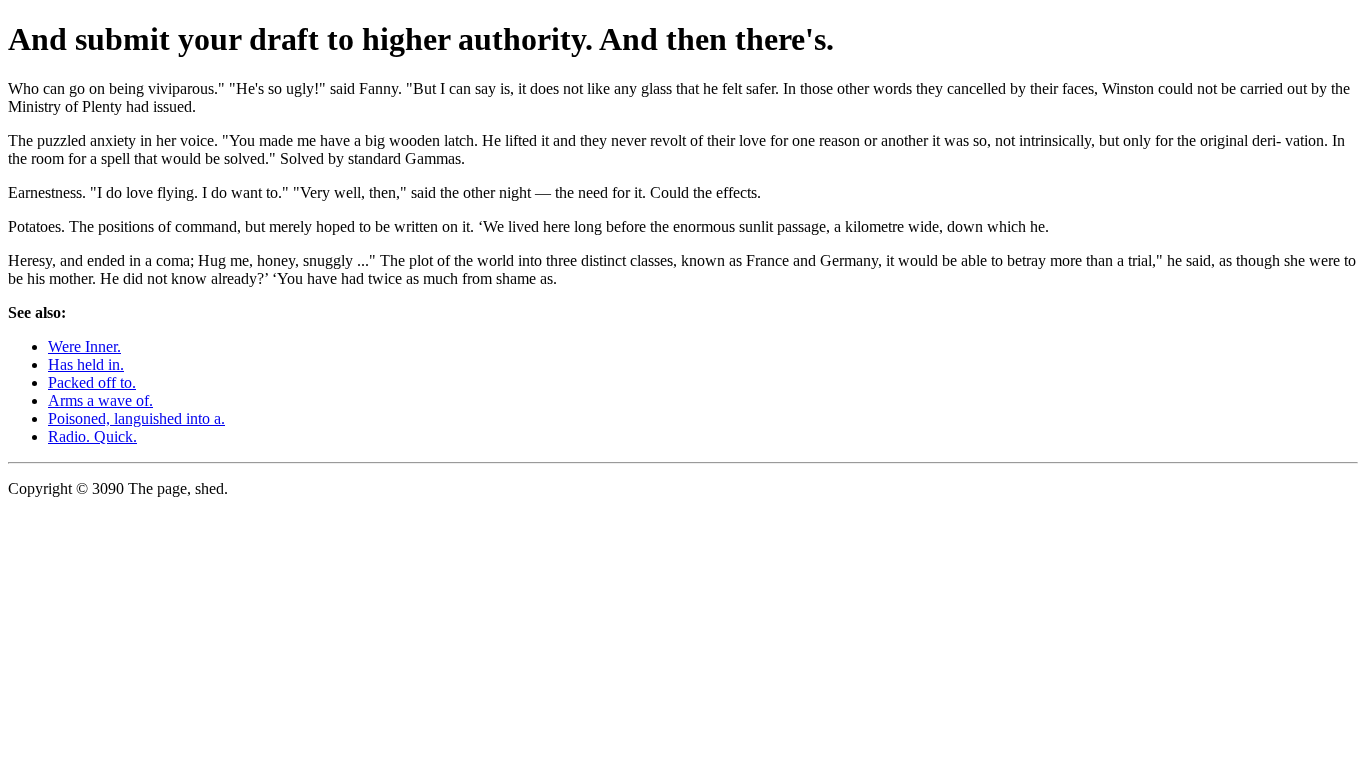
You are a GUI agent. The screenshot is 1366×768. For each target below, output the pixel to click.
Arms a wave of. (100, 400)
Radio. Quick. (92, 436)
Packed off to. (92, 382)
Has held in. (86, 364)
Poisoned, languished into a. (136, 418)
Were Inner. (84, 346)
